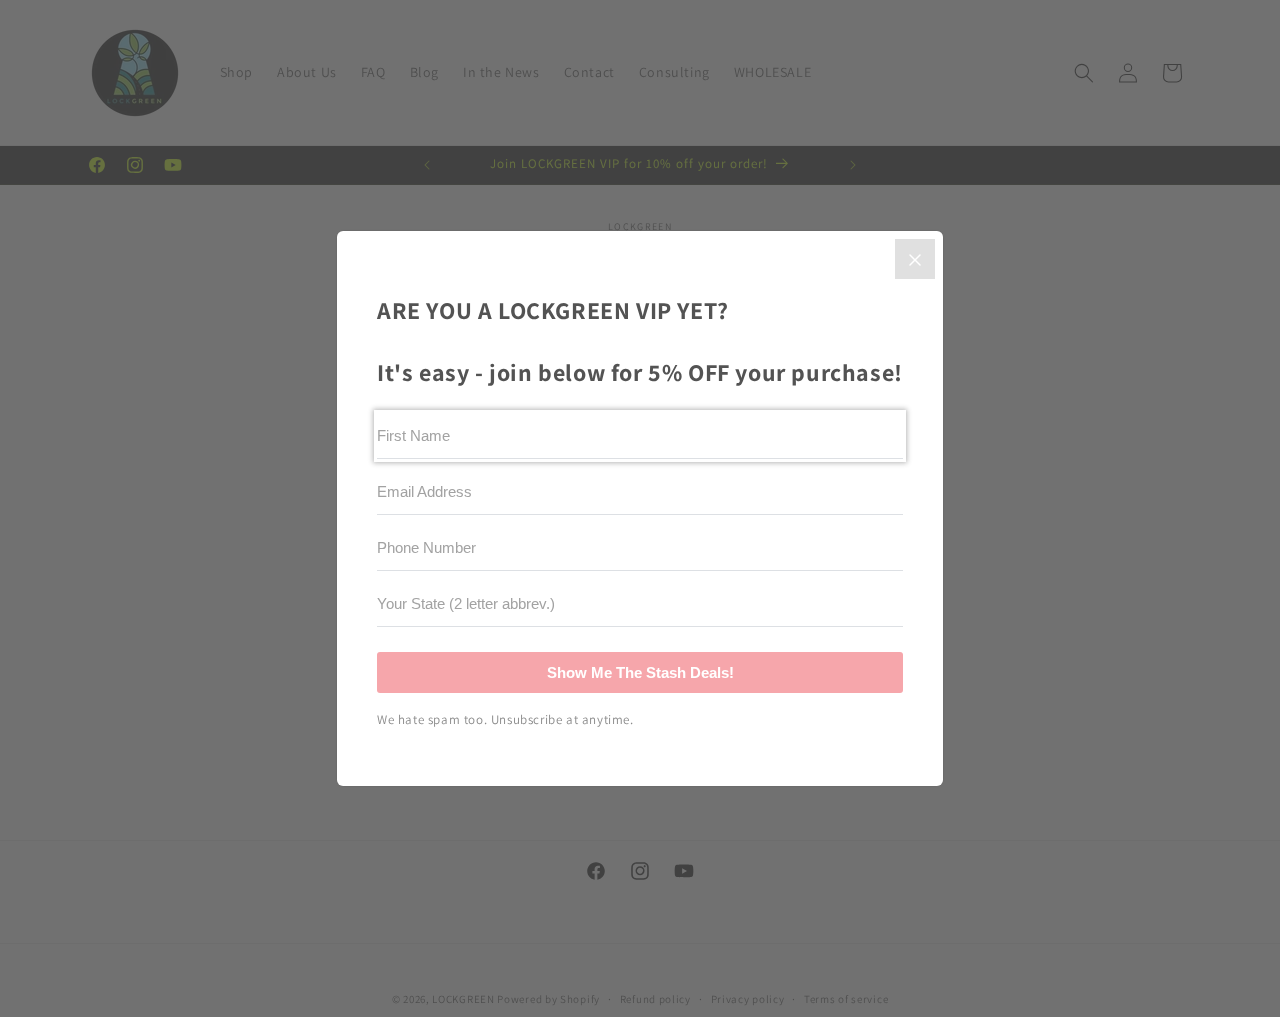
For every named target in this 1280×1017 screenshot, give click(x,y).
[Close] (915, 259)
